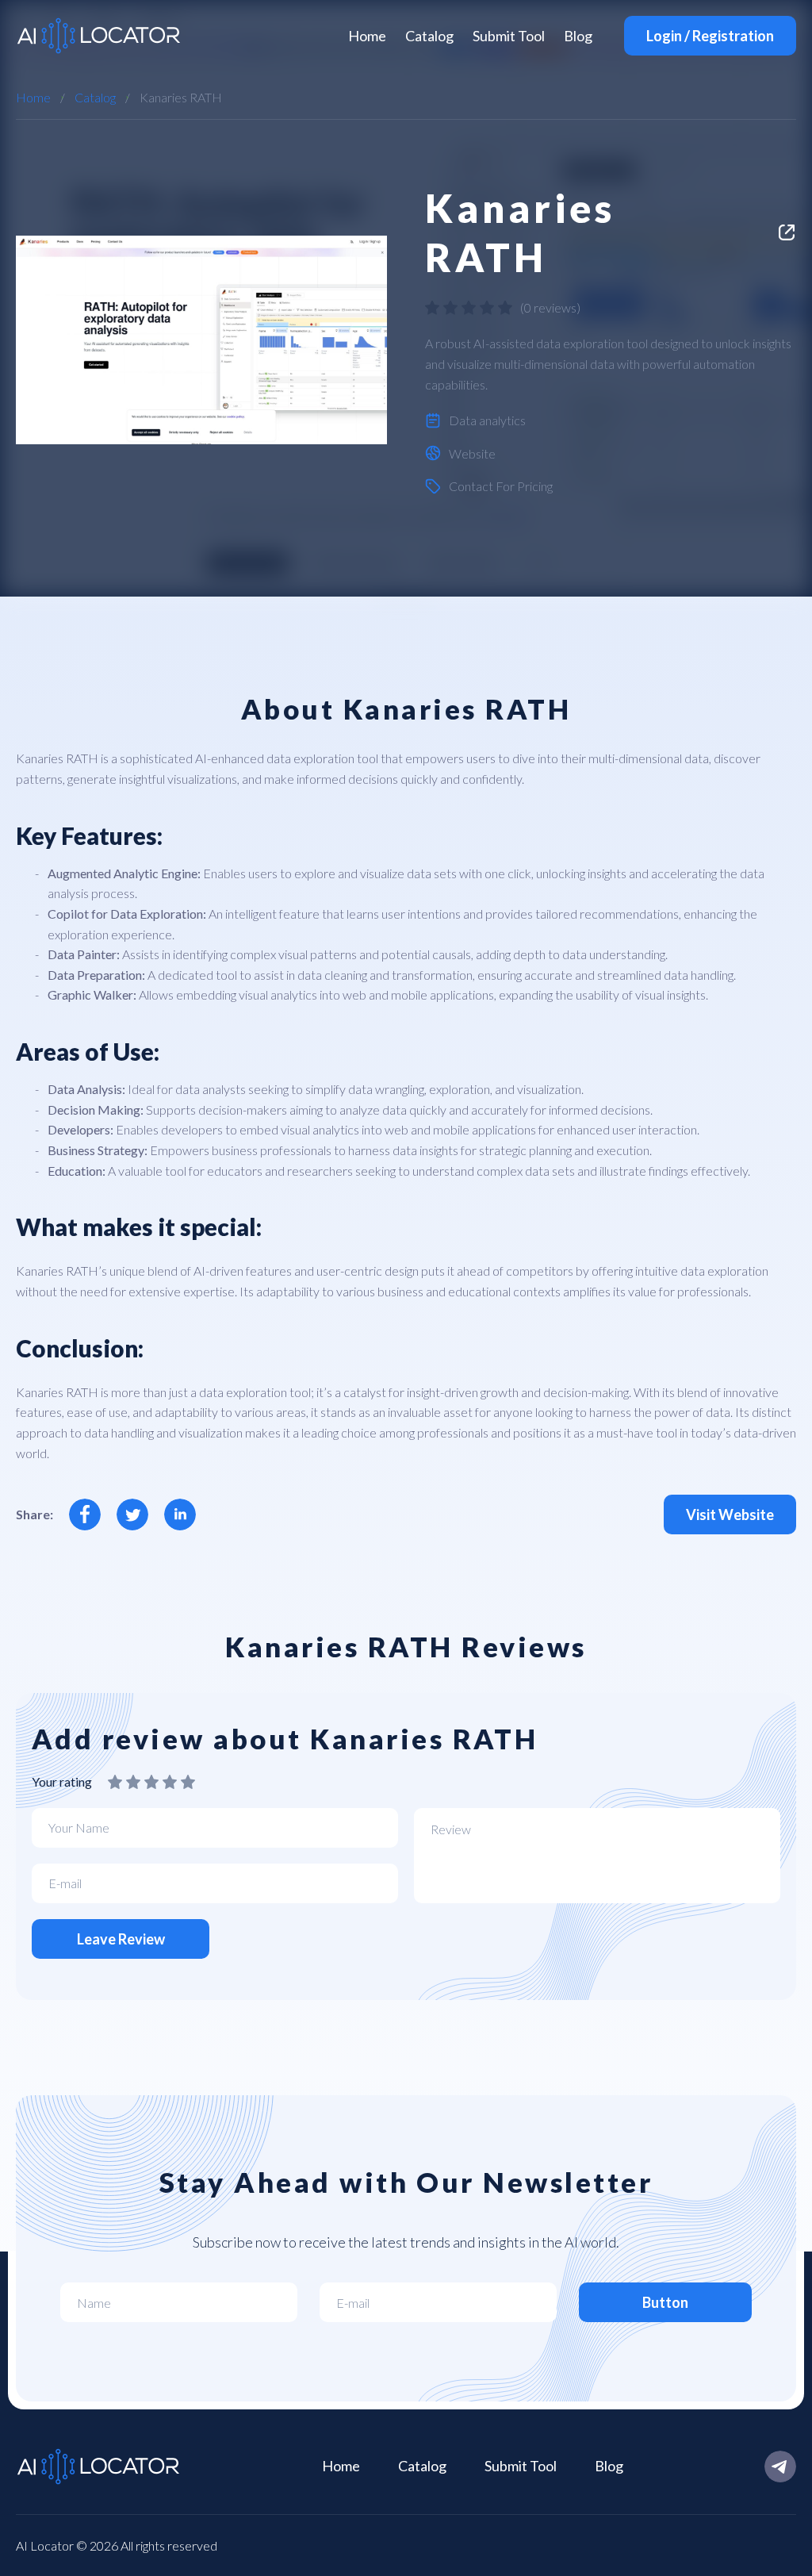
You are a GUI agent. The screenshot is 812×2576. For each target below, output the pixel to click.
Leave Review (121, 1939)
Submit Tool (509, 36)
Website (472, 453)
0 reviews (550, 307)
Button (665, 2302)
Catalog (429, 36)
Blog (578, 36)
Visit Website (730, 1515)
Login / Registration (710, 36)
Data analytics (487, 420)
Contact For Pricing (501, 486)
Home (367, 36)
